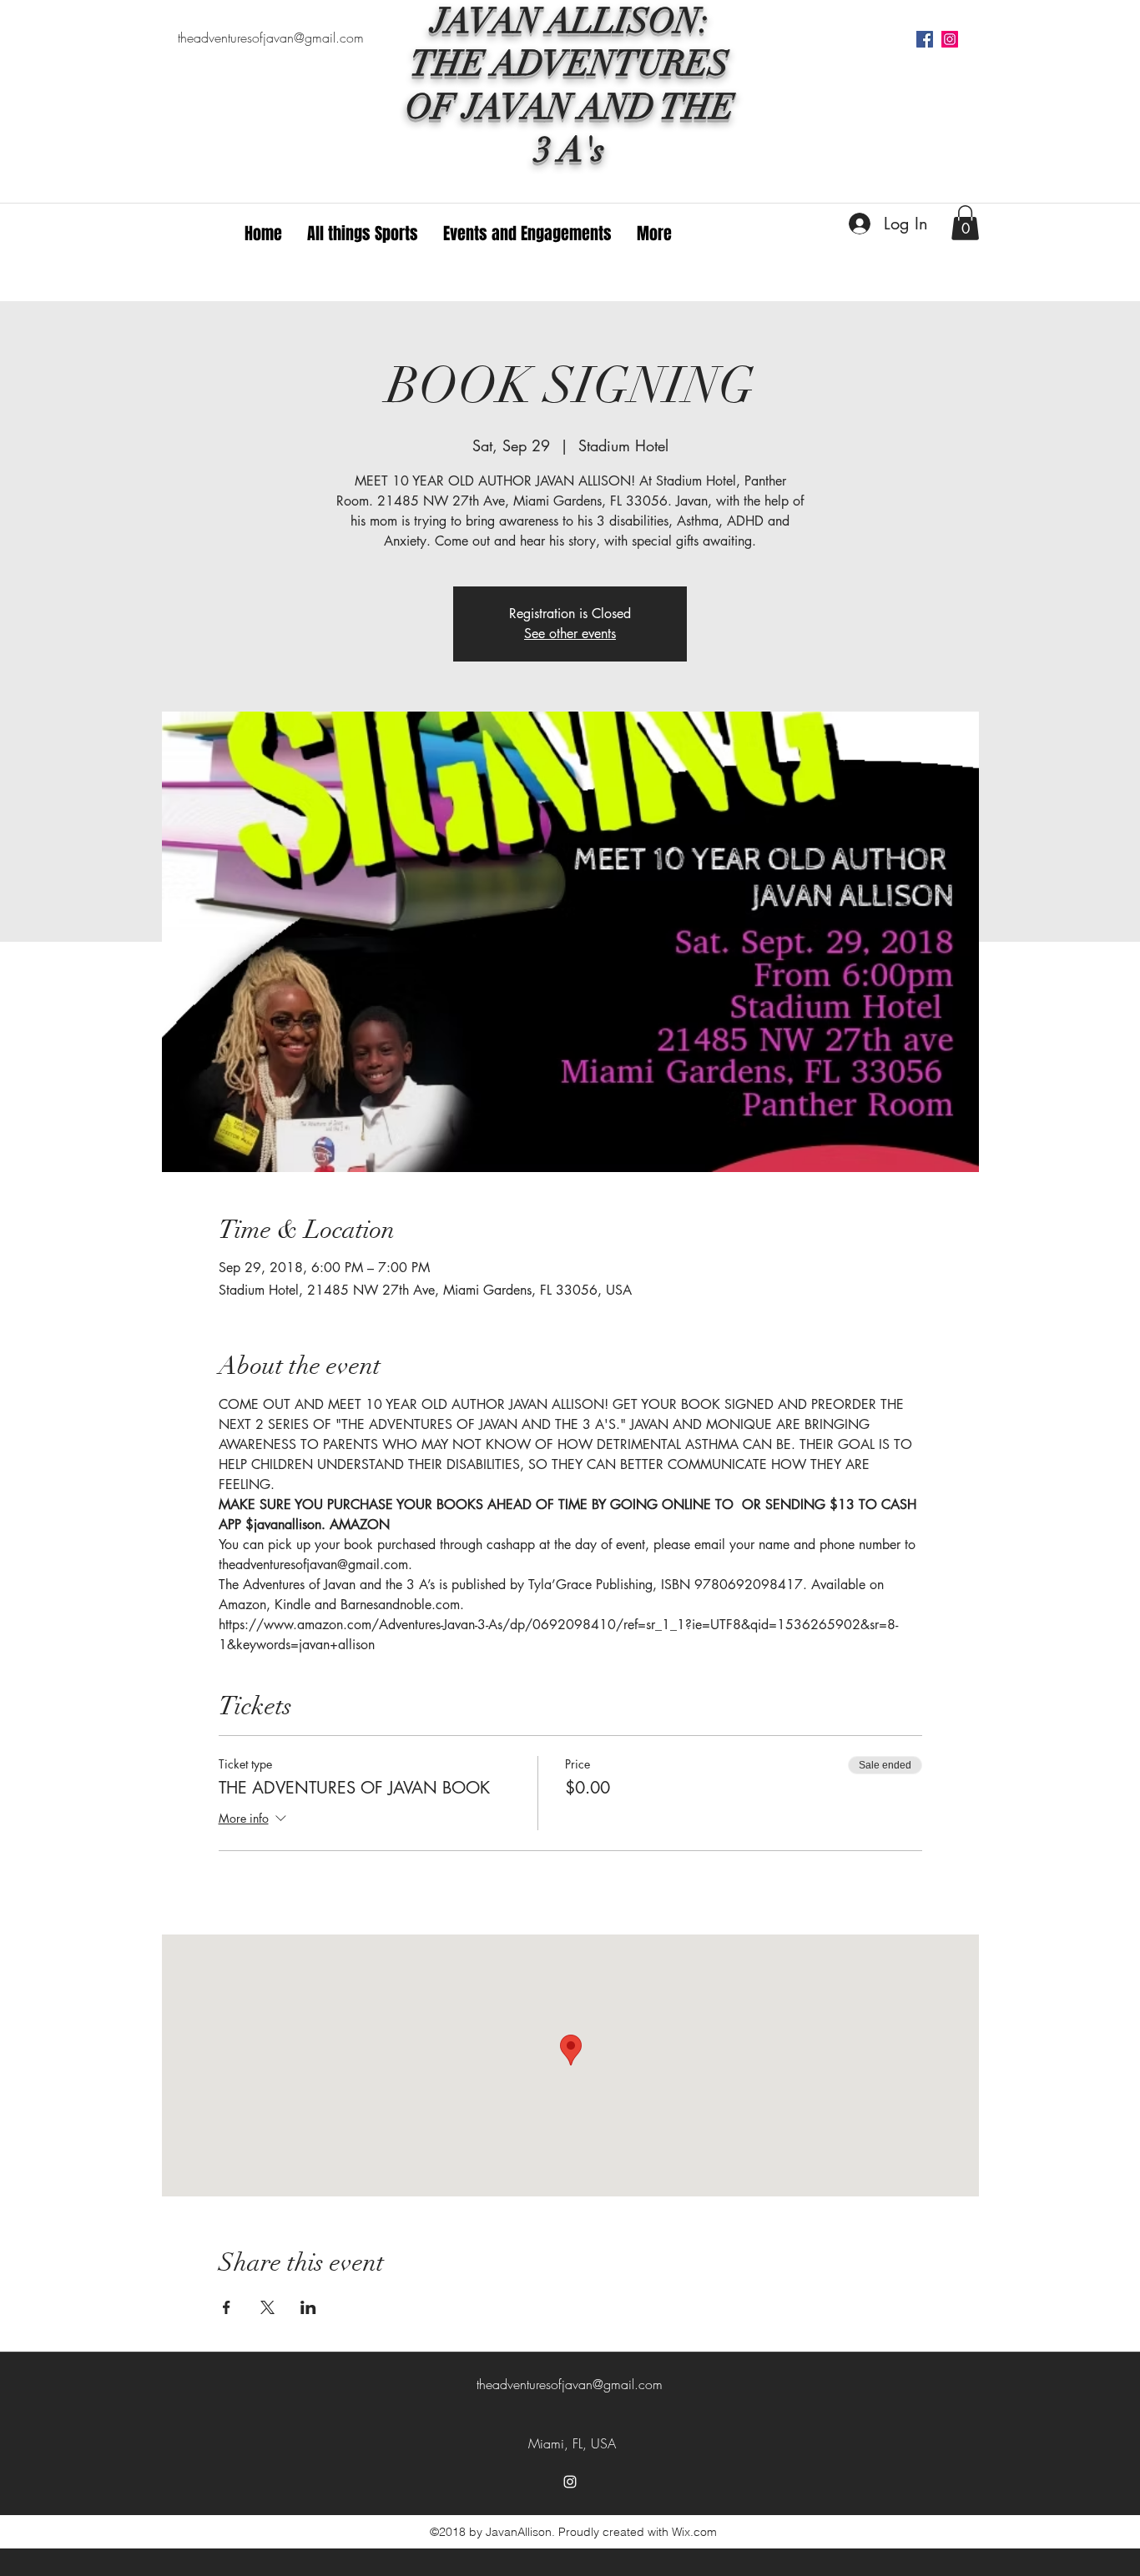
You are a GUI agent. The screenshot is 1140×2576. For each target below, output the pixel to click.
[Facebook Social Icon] (925, 39)
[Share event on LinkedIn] (308, 2307)
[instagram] (950, 39)
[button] (965, 223)
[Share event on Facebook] (227, 2307)
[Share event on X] (267, 2307)
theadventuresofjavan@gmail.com (271, 38)
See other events (570, 634)
